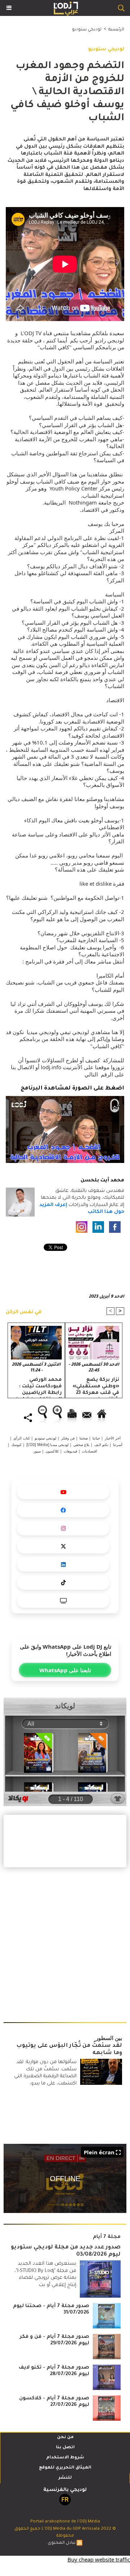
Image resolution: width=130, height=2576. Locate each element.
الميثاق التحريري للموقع (65, 2468)
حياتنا (96, 1438)
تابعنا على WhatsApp (65, 1670)
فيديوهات (70, 1451)
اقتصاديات (90, 1451)
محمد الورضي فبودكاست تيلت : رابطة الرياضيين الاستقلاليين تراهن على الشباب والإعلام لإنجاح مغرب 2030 (37, 1386)
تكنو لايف (101, 1445)
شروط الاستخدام (65, 2458)
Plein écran (99, 2152)
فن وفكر (68, 1438)
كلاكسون (52, 1451)
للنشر (65, 2478)
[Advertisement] (61, 1941)
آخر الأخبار (113, 1438)
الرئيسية (116, 30)
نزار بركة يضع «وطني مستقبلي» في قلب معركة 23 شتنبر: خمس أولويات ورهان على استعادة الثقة (96, 1386)
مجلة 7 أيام (107, 2237)
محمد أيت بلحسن (102, 1181)
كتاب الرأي (22, 1438)
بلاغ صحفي (81, 1445)
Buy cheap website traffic (99, 2559)
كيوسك (16, 1445)
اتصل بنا (65, 2448)
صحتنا (84, 1438)
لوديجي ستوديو (87, 30)
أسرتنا (118, 1445)
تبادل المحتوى (62, 2543)
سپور (37, 1451)
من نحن (65, 2438)
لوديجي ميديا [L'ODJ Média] (47, 1445)
